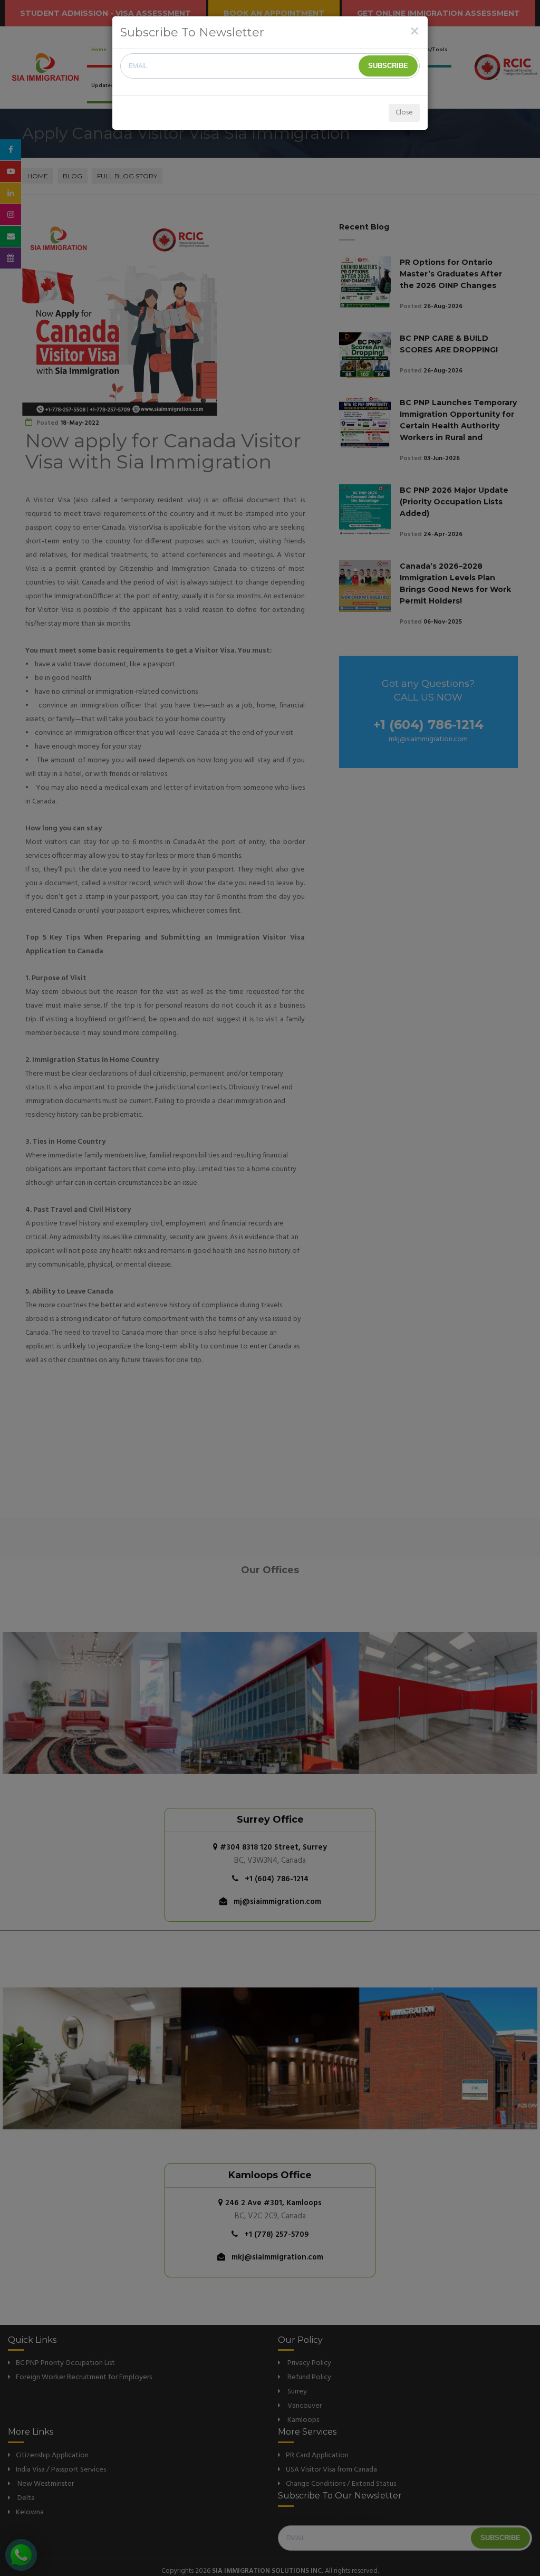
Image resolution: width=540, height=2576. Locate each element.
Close (404, 113)
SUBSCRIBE (388, 66)
